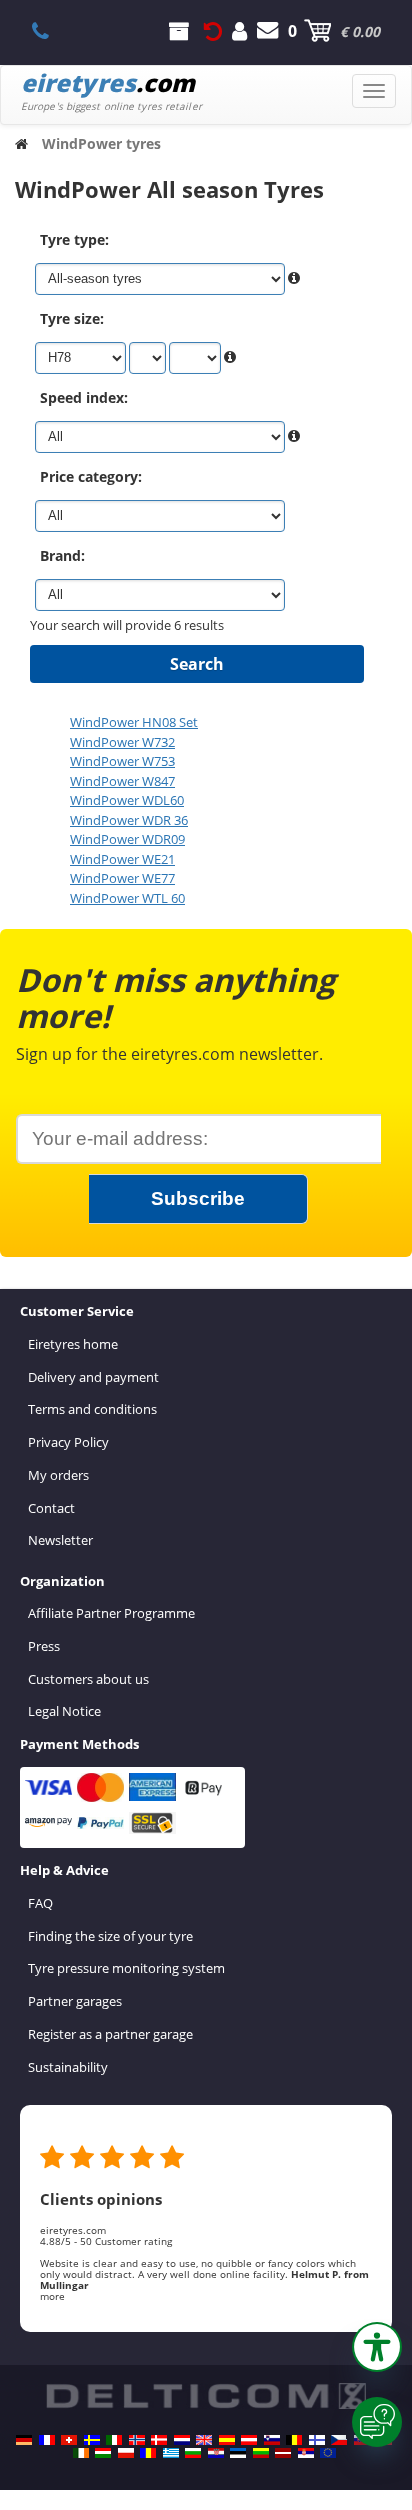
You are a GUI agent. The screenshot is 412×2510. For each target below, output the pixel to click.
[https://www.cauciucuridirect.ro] (148, 2453)
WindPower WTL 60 (127, 898)
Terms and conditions (92, 1409)
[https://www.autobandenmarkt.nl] (182, 2440)
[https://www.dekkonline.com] (137, 2440)
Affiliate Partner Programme (111, 1613)
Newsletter (60, 1540)
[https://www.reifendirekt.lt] (261, 2453)
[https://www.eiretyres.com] (81, 2453)
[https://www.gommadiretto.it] (114, 2440)
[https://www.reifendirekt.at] (249, 2440)
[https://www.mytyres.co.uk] (204, 2440)
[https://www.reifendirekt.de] (24, 2440)
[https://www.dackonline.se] (92, 2440)
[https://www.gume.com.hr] (216, 2453)
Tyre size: (72, 318)
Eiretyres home (73, 1344)
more (52, 2296)
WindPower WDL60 (127, 800)
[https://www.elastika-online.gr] (171, 2453)
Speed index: (84, 397)
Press (44, 1646)
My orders (58, 1475)
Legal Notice (64, 1711)
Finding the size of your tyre (110, 1936)
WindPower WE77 (122, 878)
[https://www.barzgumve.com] (193, 2453)
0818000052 (51, 31)
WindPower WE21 (122, 859)
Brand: (62, 555)
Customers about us (88, 1679)
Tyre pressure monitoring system (126, 1968)
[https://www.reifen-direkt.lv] (283, 2453)
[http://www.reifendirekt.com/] (328, 2453)
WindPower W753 (122, 761)
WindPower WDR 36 (129, 820)
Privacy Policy (68, 1442)
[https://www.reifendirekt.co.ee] (238, 2453)
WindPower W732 (122, 742)
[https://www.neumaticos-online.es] (227, 2440)
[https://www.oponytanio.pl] (126, 2453)
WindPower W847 (122, 781)
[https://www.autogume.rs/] (306, 2453)
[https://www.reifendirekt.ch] (69, 2440)
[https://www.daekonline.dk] (159, 2440)
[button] (377, 2347)
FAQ (40, 1903)
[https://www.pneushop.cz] (339, 2440)
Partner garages (75, 2001)
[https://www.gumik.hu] (103, 2453)
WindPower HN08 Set (134, 722)
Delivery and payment (93, 1377)
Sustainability (68, 2067)
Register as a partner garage (110, 2034)
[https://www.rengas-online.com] (317, 2440)
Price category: (91, 476)
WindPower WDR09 (127, 839)
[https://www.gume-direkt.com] (272, 2440)
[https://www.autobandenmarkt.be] (294, 2440)
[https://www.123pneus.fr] (47, 2440)
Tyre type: (74, 239)
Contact (51, 1508)
